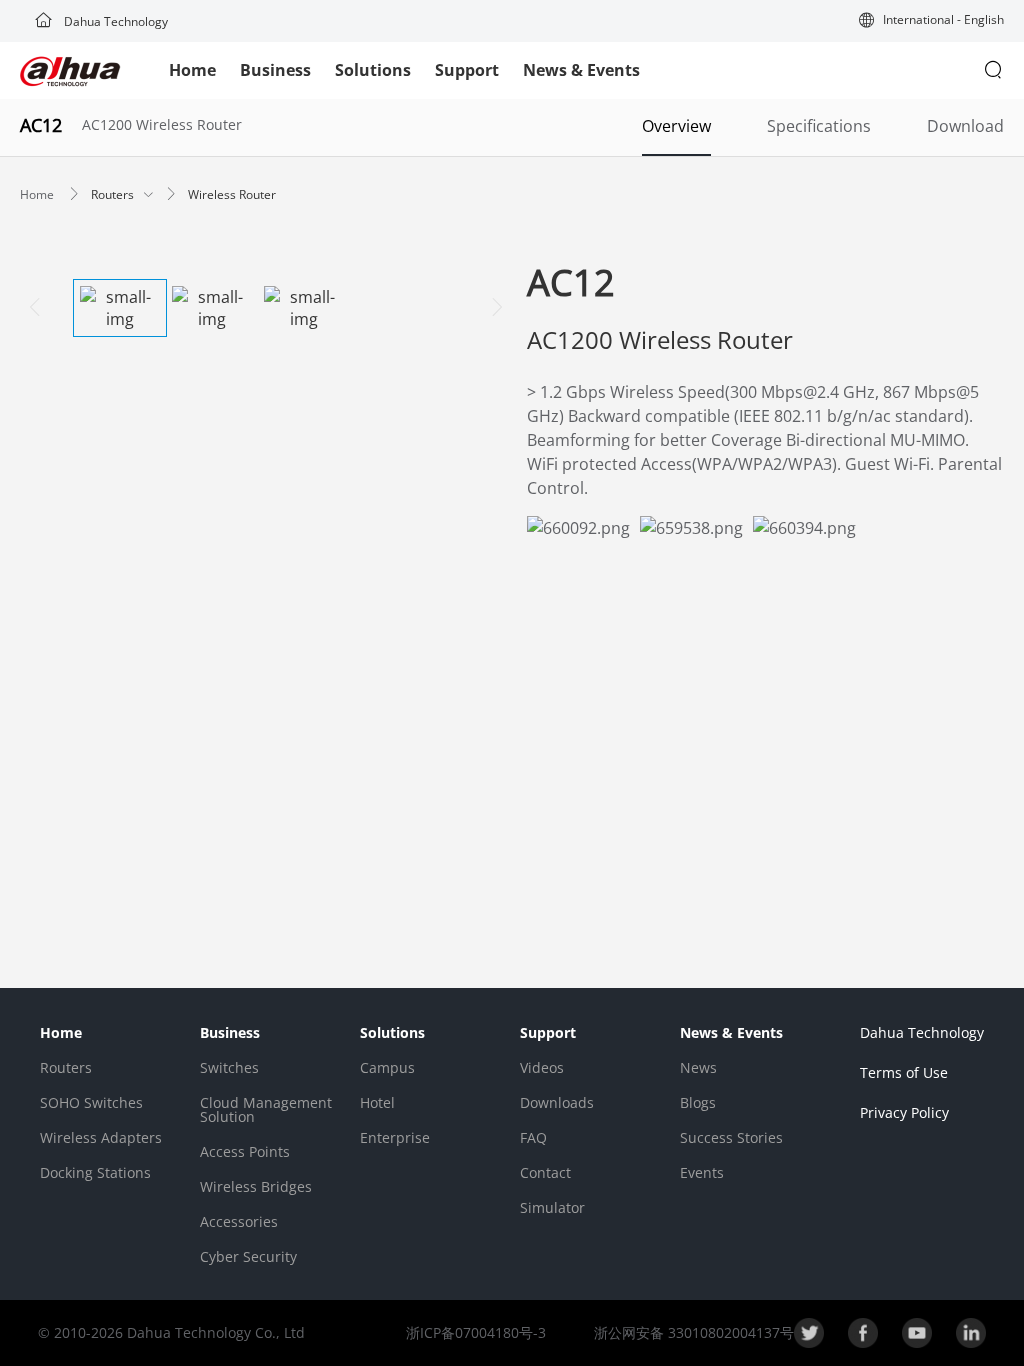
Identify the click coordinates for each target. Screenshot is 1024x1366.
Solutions (373, 70)
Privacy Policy (904, 1112)
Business (275, 70)
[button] (931, 21)
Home (192, 70)
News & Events (581, 70)
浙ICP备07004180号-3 (476, 1332)
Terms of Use (904, 1072)
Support (467, 70)
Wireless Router (232, 194)
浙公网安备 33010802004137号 (692, 1332)
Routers (114, 194)
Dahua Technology (114, 21)
